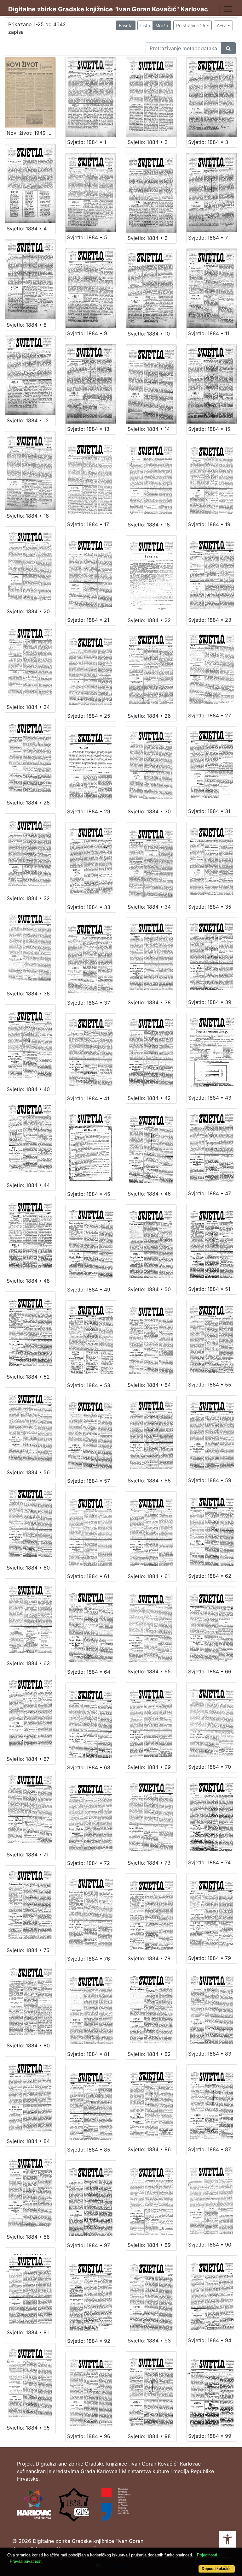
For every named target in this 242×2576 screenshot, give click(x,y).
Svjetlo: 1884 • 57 (89, 1481)
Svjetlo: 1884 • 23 (210, 620)
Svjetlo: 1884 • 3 (208, 142)
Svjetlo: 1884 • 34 (149, 907)
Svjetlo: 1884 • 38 (149, 1002)
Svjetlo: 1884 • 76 (89, 1959)
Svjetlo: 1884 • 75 (28, 1950)
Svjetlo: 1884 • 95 (28, 2428)
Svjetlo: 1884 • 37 (89, 1003)
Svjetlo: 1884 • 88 (28, 2237)
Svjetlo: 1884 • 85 (89, 2150)
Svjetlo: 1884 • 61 (88, 1576)
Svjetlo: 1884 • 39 (210, 1002)
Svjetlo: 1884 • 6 (148, 238)
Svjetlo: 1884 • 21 (88, 620)
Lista (145, 25)
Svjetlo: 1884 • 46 (149, 1194)
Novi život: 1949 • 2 (31, 133)
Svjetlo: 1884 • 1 (87, 142)
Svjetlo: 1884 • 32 (28, 898)
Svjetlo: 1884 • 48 (28, 1281)
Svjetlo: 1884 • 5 (87, 237)
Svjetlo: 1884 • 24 (28, 707)
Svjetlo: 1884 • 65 (149, 1671)
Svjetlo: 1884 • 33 (89, 907)
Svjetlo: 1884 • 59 (210, 1480)
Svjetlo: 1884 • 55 (210, 1385)
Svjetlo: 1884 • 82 (149, 2054)
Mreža (162, 25)
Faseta (126, 25)
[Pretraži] (228, 48)
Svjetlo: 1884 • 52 (28, 1377)
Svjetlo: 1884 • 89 (149, 2245)
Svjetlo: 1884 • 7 (208, 238)
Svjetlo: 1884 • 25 (89, 716)
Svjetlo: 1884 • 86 (149, 2149)
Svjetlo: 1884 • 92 (89, 2341)
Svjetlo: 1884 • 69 (149, 1767)
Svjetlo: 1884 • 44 (28, 1185)
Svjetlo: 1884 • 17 (88, 524)
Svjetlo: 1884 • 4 (27, 229)
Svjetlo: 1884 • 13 (88, 429)
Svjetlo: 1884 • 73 (149, 1863)
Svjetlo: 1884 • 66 (210, 1671)
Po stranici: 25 (191, 25)
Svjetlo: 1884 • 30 (149, 811)
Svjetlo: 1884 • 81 (88, 2054)
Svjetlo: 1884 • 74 (209, 1862)
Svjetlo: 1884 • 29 (89, 811)
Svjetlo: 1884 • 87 (210, 2149)
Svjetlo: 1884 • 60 (28, 1568)
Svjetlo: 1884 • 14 (149, 429)
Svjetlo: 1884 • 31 (209, 811)
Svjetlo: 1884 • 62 (210, 1576)
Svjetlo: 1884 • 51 (209, 1289)
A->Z (222, 25)
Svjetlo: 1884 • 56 (28, 1472)
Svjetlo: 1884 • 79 (210, 1958)
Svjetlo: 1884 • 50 (149, 1289)
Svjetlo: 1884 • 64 (89, 1672)
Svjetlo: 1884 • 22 (149, 620)
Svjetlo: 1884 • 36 (28, 994)
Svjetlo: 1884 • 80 (28, 2045)
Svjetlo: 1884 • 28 (28, 803)
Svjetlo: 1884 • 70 (210, 1767)
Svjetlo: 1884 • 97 (89, 2245)
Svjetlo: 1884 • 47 (210, 1193)
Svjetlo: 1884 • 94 (210, 2340)
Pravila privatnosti (26, 2561)
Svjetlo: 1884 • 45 (89, 1194)
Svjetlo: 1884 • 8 (27, 325)
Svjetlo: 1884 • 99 (210, 2436)
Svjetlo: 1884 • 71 (28, 1855)
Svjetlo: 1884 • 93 (149, 2341)
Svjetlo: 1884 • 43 (210, 1098)
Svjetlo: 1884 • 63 (28, 1663)
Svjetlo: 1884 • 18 (149, 525)
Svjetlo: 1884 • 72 (89, 1863)
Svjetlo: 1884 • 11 (209, 333)
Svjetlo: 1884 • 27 (210, 715)
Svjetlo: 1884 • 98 (149, 2436)
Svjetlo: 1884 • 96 (89, 2436)
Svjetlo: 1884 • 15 (209, 429)
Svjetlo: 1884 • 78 (149, 1958)
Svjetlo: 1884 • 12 (28, 420)
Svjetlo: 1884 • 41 (88, 1098)
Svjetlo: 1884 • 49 (89, 1290)
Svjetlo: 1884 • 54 (149, 1385)
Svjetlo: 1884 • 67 (28, 1759)
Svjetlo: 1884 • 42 (149, 1098)
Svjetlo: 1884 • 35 (210, 907)
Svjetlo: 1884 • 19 (209, 524)
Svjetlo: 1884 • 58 (149, 1481)
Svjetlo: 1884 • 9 (87, 333)
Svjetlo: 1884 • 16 (28, 516)
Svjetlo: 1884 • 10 (149, 334)
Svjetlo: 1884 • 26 (149, 716)
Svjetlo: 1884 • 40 (28, 1089)
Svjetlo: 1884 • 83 (210, 2054)
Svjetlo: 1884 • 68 (89, 1767)
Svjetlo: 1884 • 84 (28, 2141)
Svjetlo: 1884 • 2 (148, 142)
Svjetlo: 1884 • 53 (89, 1385)
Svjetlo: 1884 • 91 (28, 2332)
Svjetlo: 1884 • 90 (210, 2245)
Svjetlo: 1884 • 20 (28, 611)
